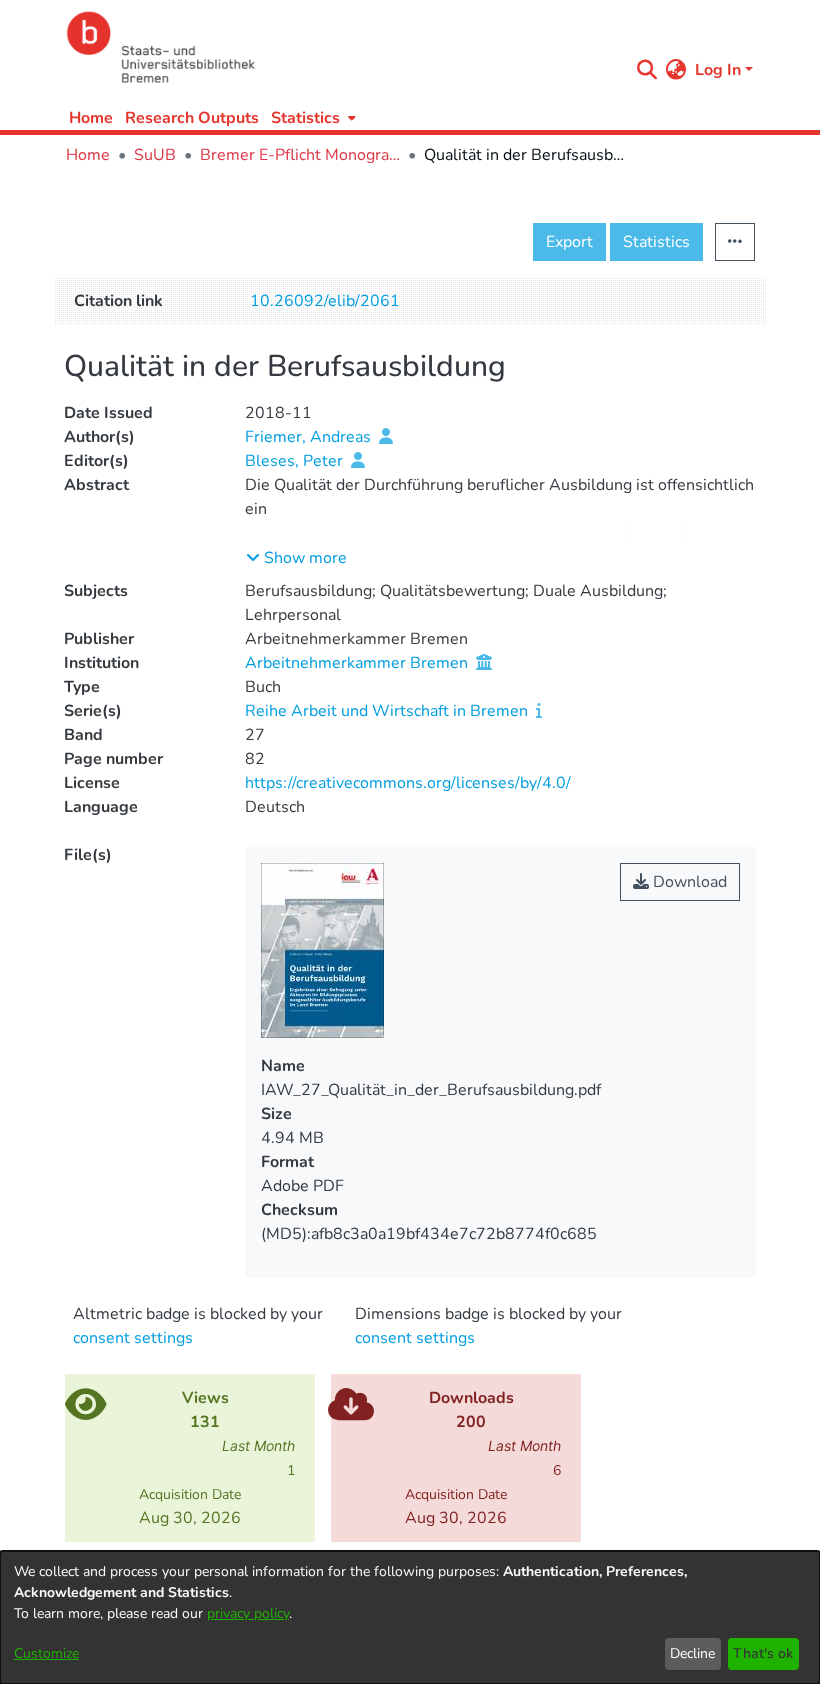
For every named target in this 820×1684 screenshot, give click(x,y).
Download (688, 882)
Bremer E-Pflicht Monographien (300, 155)
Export (569, 242)
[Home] (342, 47)
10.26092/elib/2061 (325, 301)
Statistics (656, 242)
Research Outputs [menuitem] (192, 118)
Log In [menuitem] (718, 70)
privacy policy (248, 1613)
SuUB (155, 155)
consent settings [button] (133, 1338)
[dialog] (410, 1617)
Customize (46, 1653)
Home (91, 118)
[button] (296, 558)
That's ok (763, 1653)
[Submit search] (647, 70)
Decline (692, 1653)
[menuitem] (311, 117)
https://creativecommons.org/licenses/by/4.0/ (408, 783)
